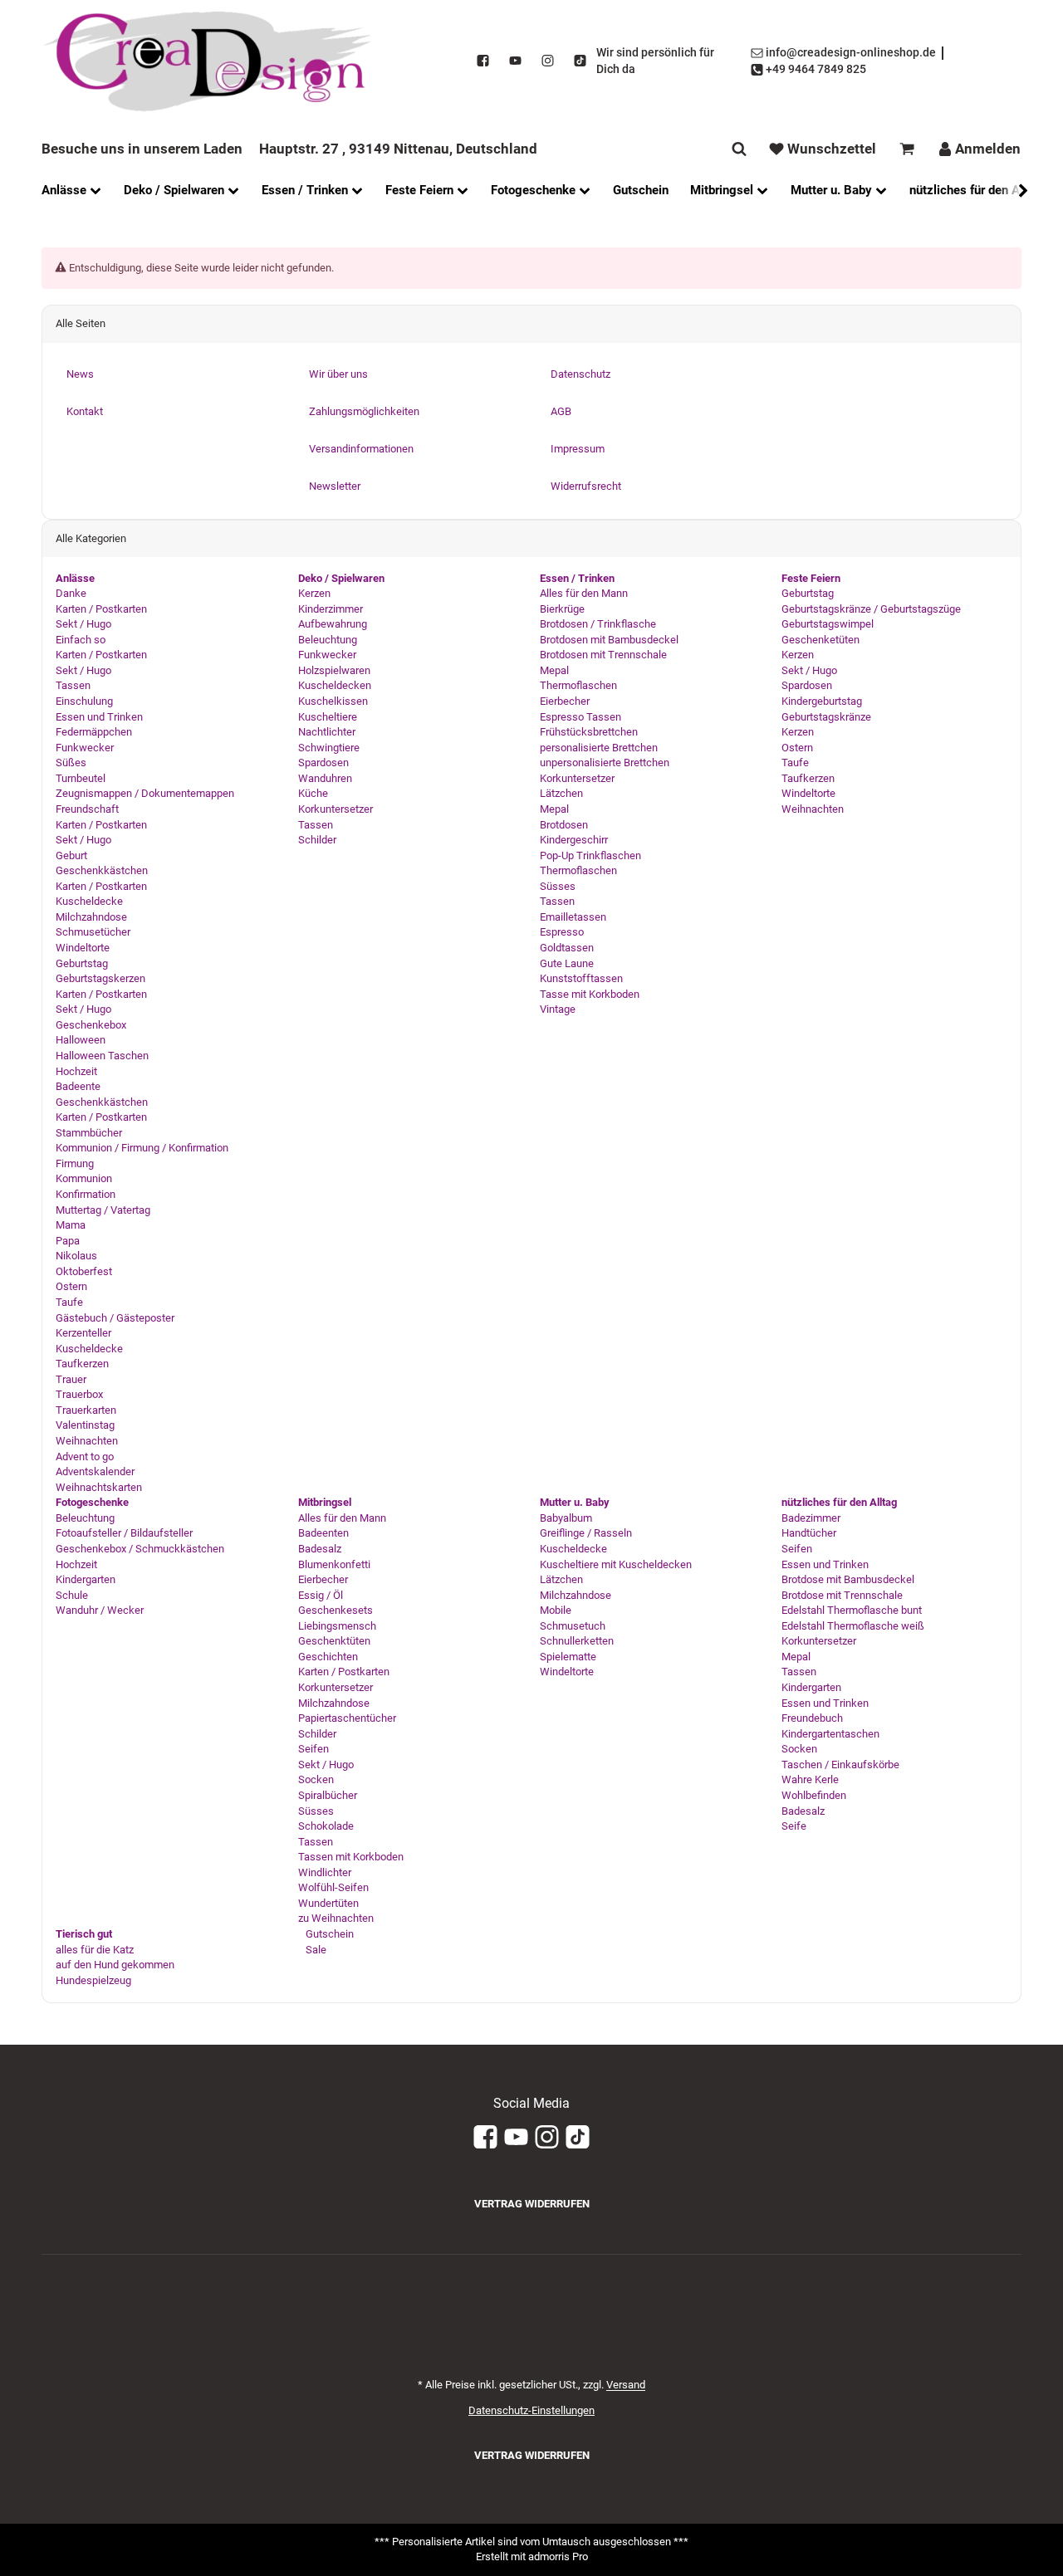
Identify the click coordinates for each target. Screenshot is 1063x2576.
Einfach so (81, 640)
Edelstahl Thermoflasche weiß (853, 1626)
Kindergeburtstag (822, 701)
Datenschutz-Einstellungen (531, 2410)
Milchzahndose (91, 917)
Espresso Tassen (580, 717)
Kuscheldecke (89, 901)
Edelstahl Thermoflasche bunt (852, 1610)
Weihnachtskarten (99, 1487)
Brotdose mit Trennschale (842, 1595)
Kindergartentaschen (830, 1734)
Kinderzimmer (331, 609)
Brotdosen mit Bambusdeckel (609, 640)
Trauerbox (79, 1394)
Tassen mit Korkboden (351, 1857)
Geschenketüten (821, 640)
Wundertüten (328, 1903)
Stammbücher (89, 1133)
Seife (794, 1826)
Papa (68, 1241)
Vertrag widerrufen (532, 2204)
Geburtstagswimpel (828, 624)
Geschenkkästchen (102, 870)
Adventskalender (95, 1471)
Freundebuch (812, 1718)
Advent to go (85, 1457)
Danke (71, 593)
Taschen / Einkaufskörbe (840, 1765)
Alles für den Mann (584, 593)
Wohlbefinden (814, 1795)
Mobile (556, 1610)
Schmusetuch (573, 1626)
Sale (315, 1950)
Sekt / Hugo (83, 624)
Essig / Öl (321, 1595)
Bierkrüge (562, 609)
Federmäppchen (94, 732)
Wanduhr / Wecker (100, 1610)
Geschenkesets (336, 1610)
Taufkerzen (82, 1364)
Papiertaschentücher (347, 1718)
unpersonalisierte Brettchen (605, 763)
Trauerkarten (86, 1410)
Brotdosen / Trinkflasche (598, 624)
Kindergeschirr (574, 840)
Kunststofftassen (581, 978)
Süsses (558, 886)
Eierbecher (565, 701)
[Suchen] (739, 149)
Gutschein (328, 1934)
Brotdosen (564, 825)
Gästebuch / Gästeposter (115, 1318)
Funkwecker (85, 748)
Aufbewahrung (333, 624)
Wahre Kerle (810, 1779)
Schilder (317, 840)
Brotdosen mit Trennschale (603, 655)
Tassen (73, 685)
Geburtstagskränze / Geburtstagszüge (871, 609)
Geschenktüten (334, 1641)
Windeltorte (83, 948)
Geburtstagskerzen (100, 978)
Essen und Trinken (99, 717)
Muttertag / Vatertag (103, 1210)
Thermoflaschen (578, 685)
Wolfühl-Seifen (333, 1887)
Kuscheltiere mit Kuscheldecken (616, 1564)
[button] (1015, 191)
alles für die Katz (95, 1950)
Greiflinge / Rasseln (586, 1533)
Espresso (562, 932)
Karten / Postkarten (101, 609)
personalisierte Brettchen (599, 748)
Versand (626, 2385)
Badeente (78, 1086)
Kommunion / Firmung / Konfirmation (142, 1148)
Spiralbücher (328, 1795)
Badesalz (320, 1549)
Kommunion (84, 1178)
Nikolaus (76, 1256)
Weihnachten (87, 1441)
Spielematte (568, 1657)
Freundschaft (87, 809)
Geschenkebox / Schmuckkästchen (140, 1549)
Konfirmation (86, 1194)
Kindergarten (86, 1579)
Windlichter (325, 1872)
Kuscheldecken (335, 685)
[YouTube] (515, 61)
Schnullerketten (577, 1641)
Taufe (69, 1302)
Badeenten (323, 1533)
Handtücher (809, 1533)
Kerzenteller (83, 1333)
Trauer (71, 1379)
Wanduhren (325, 778)
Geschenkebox (91, 1025)
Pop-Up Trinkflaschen (590, 855)
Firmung (75, 1163)
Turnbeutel (81, 778)
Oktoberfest (84, 1271)
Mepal (554, 670)
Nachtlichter (327, 732)
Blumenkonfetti (334, 1564)
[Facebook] (483, 61)
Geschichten (328, 1657)
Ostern (71, 1286)
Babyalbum (566, 1518)
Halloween (81, 1040)
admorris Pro (558, 2556)
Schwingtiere (329, 748)
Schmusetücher (93, 932)
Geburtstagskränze (826, 717)
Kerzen (314, 593)
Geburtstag (82, 963)
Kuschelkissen (333, 701)
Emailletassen (573, 917)
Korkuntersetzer (336, 809)
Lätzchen (561, 793)
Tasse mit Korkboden (590, 994)
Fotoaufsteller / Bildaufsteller (124, 1533)
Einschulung (84, 701)
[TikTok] (580, 61)
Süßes (71, 763)
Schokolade (326, 1826)
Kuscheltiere (328, 717)
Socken (316, 1779)
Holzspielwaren (334, 670)
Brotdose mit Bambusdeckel (848, 1579)
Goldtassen (567, 948)
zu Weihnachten (336, 1918)
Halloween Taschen (102, 1056)
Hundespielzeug (93, 1980)
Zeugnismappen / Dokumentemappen (145, 793)
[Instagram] (548, 61)
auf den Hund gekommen (115, 1965)
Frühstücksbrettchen (589, 732)
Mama (71, 1225)
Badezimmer (811, 1518)
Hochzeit (76, 1071)
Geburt (71, 855)
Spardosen (323, 763)
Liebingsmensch (337, 1626)
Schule (72, 1595)
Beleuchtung (328, 640)
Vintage (558, 1009)
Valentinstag (85, 1425)
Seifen (314, 1749)
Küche (313, 793)
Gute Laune (567, 963)
